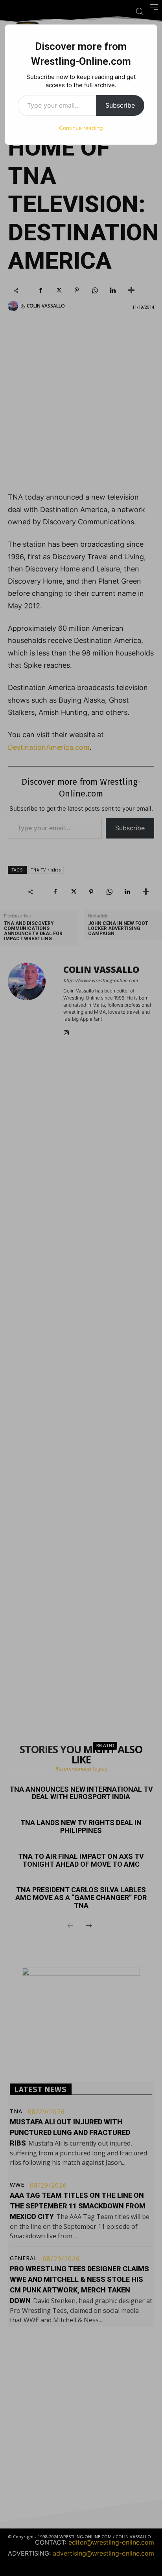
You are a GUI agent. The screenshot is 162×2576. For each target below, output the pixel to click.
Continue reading (81, 128)
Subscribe (120, 105)
